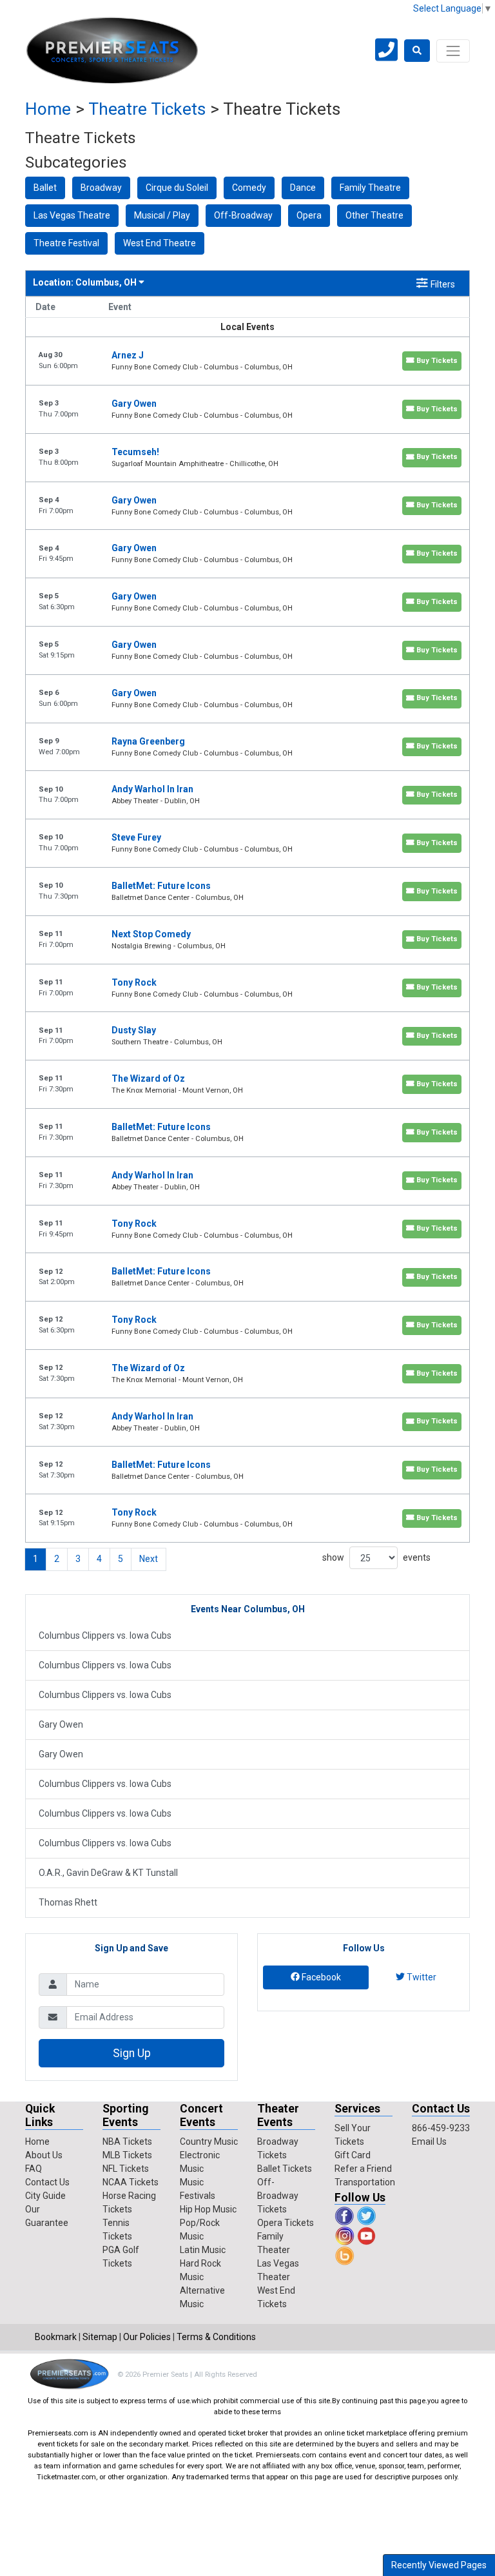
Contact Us (47, 2182)
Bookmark (56, 2337)
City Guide (45, 2196)
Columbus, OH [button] (86, 282)
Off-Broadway (243, 215)
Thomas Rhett (68, 1902)
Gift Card (353, 2155)
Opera (309, 215)
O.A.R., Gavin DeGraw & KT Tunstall (108, 1873)
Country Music (209, 2142)
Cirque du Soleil (177, 188)
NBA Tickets (127, 2142)
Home (48, 109)
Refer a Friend (363, 2169)
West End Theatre (160, 243)
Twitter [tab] (421, 1977)
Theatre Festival (66, 243)
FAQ (34, 2169)
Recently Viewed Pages (439, 2565)
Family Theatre (370, 188)
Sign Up (132, 2053)
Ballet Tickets (285, 2169)
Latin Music (203, 2250)
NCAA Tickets (131, 2182)
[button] (417, 51)
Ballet (45, 188)
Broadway (101, 188)
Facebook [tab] (320, 1977)
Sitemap (100, 2337)
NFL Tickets (126, 2169)
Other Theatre (374, 215)
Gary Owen (61, 1724)
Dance (303, 188)
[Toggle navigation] (453, 51)
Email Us (429, 2142)
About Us (44, 2155)
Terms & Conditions (216, 2337)
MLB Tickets (127, 2155)
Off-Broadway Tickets (278, 2196)
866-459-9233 (441, 2128)
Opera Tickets (286, 2223)
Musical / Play (162, 215)
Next (149, 1559)
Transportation (365, 2182)
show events (376, 1557)
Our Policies (147, 2337)
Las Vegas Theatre (72, 215)
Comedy (249, 188)
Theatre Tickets (147, 109)
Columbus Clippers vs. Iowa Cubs (105, 1635)
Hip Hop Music (208, 2209)
